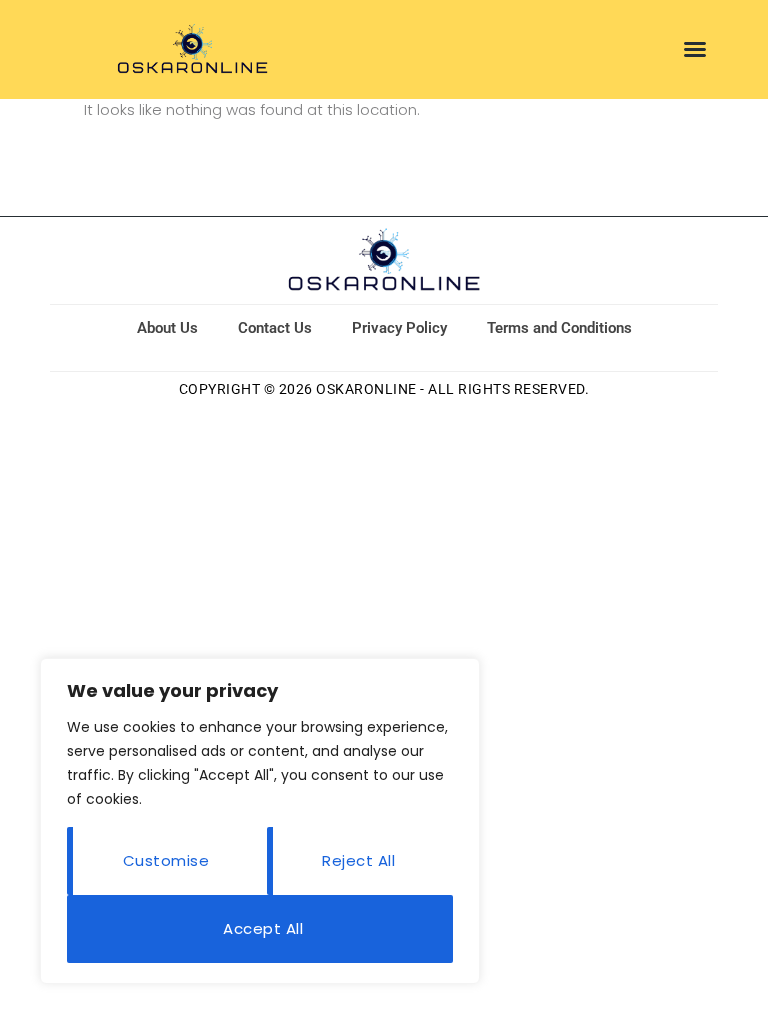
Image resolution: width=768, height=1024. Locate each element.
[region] (260, 821)
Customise (166, 860)
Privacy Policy (399, 328)
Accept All (263, 928)
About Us (167, 328)
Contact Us (275, 328)
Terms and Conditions (559, 328)
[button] (695, 49)
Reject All (358, 860)
